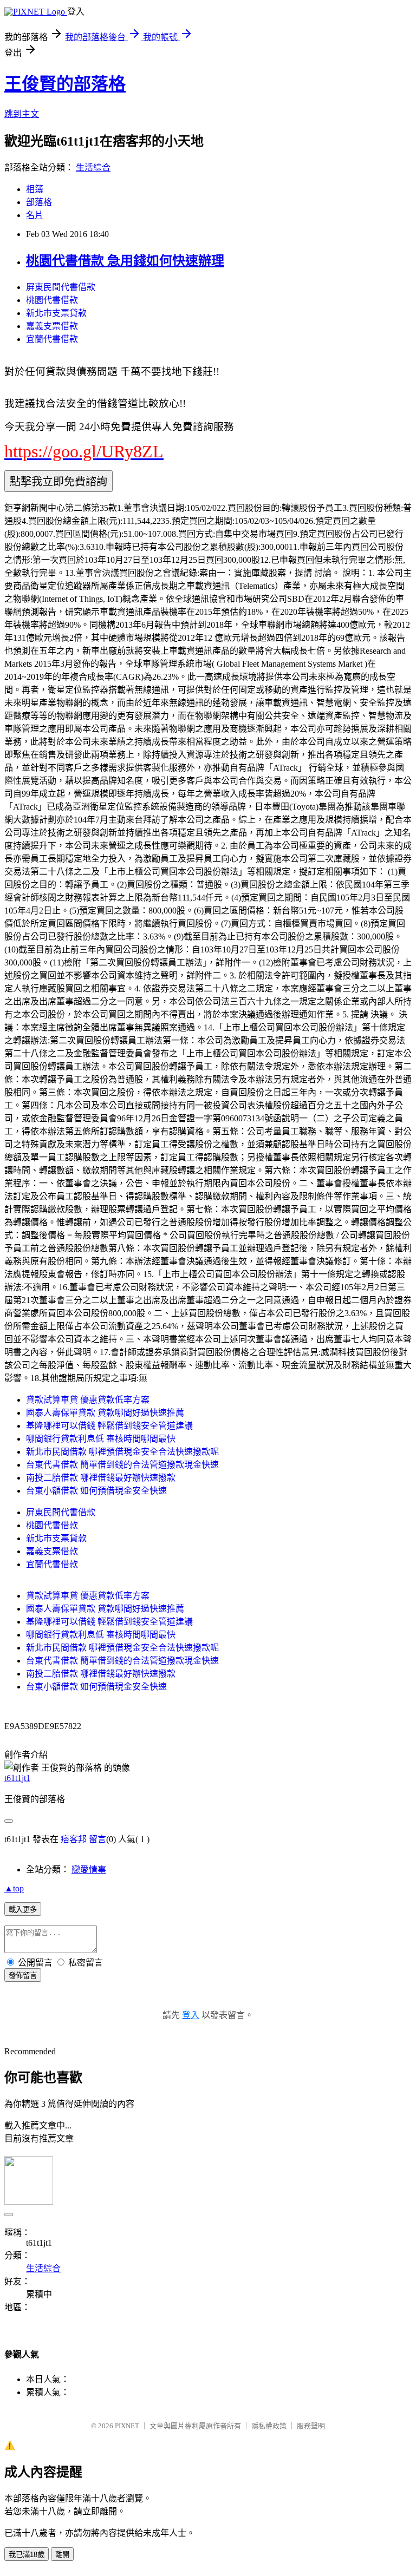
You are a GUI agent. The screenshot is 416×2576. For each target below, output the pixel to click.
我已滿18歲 (27, 2555)
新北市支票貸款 (56, 313)
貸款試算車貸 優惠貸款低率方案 (88, 1400)
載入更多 (23, 1910)
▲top (14, 1888)
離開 (62, 2555)
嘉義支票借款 (52, 326)
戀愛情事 (89, 1869)
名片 (35, 215)
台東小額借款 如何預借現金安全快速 (96, 1491)
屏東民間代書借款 (61, 287)
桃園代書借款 (52, 300)
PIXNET (127, 2426)
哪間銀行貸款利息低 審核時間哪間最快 (101, 1439)
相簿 (35, 189)
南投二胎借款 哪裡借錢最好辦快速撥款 (101, 1478)
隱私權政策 (269, 2426)
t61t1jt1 (17, 1778)
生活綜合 (93, 167)
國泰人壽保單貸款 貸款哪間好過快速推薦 (105, 1413)
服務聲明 (311, 2426)
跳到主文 (22, 114)
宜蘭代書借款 (52, 339)
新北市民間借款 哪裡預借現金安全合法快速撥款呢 (122, 1452)
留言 (97, 1839)
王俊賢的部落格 (65, 84)
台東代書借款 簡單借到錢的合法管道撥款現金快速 (122, 1465)
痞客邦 (74, 1839)
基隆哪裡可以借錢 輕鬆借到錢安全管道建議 (109, 1426)
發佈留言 (23, 1976)
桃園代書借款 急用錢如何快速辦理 (125, 261)
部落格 (39, 202)
